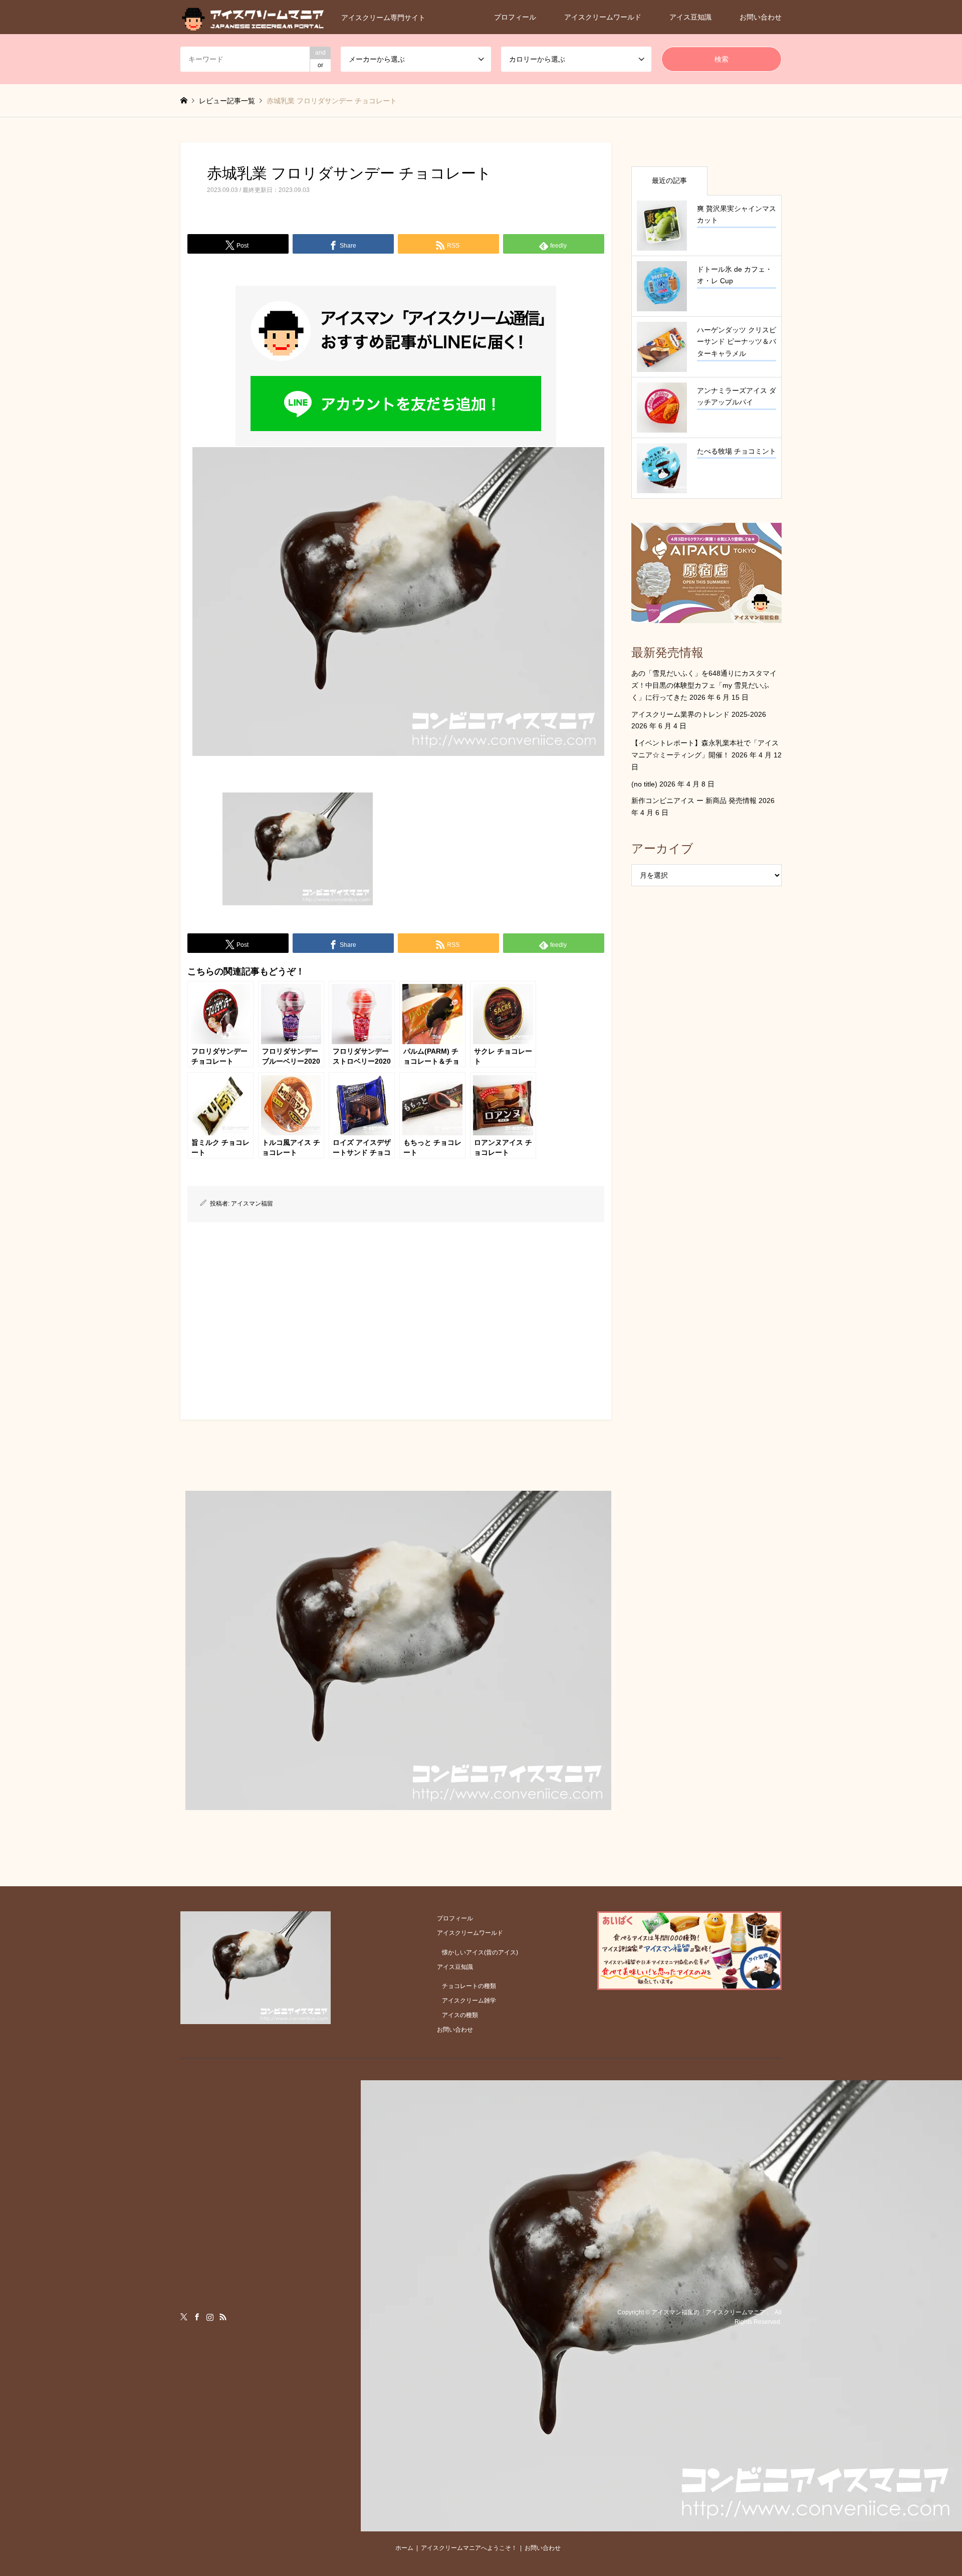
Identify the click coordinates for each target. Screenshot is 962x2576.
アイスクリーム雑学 (469, 2001)
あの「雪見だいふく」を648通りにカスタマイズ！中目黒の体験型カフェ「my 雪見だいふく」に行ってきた (704, 685)
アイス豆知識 (690, 17)
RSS (223, 2317)
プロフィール (515, 17)
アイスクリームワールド (603, 17)
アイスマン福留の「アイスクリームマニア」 (711, 2312)
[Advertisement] (396, 1317)
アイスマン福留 (252, 1204)
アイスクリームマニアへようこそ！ (469, 2548)
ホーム (404, 2548)
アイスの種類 (460, 2015)
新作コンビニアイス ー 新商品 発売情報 (694, 801)
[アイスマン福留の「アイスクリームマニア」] (661, 2525)
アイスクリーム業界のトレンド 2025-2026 (699, 714)
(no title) (644, 784)
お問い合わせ (761, 17)
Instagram (210, 2317)
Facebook (197, 2317)
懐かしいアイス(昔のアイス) (480, 1952)
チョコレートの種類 (469, 1986)
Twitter (184, 2317)
